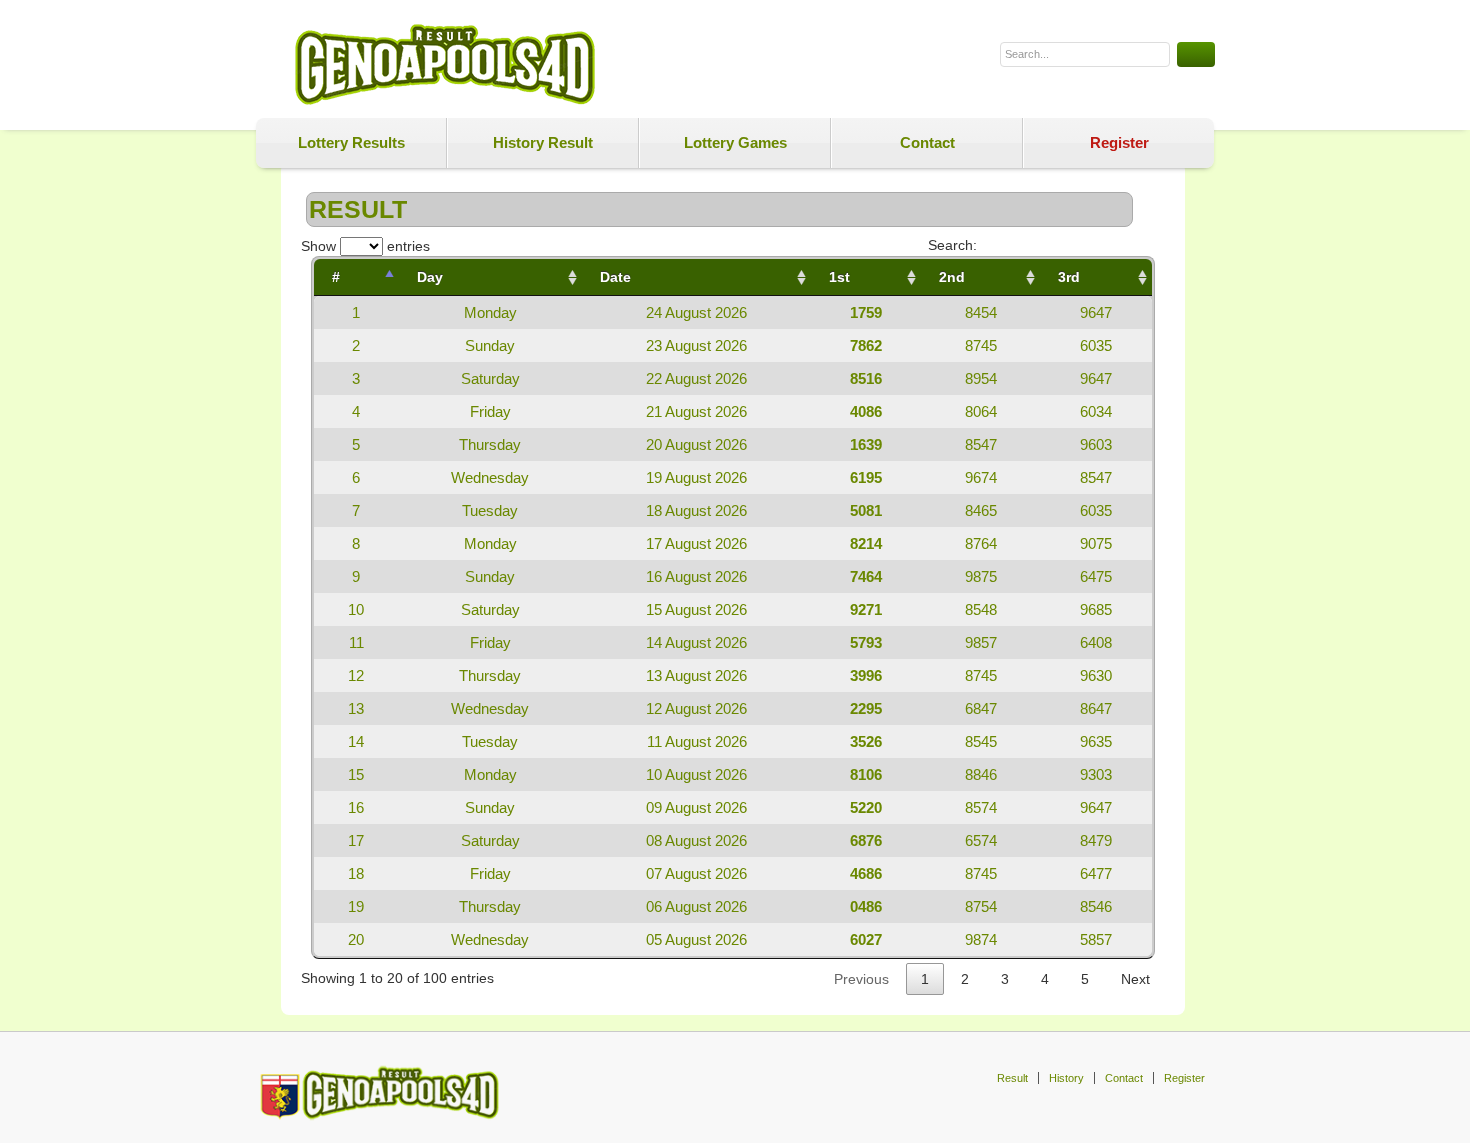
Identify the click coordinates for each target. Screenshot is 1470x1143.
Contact (927, 142)
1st (839, 277)
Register (1119, 142)
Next (1135, 979)
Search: (952, 245)
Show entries (365, 246)
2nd (952, 277)
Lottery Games (735, 142)
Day (430, 277)
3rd (1069, 277)
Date (615, 277)
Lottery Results (351, 142)
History (1066, 1078)
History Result (543, 142)
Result (1012, 1078)
